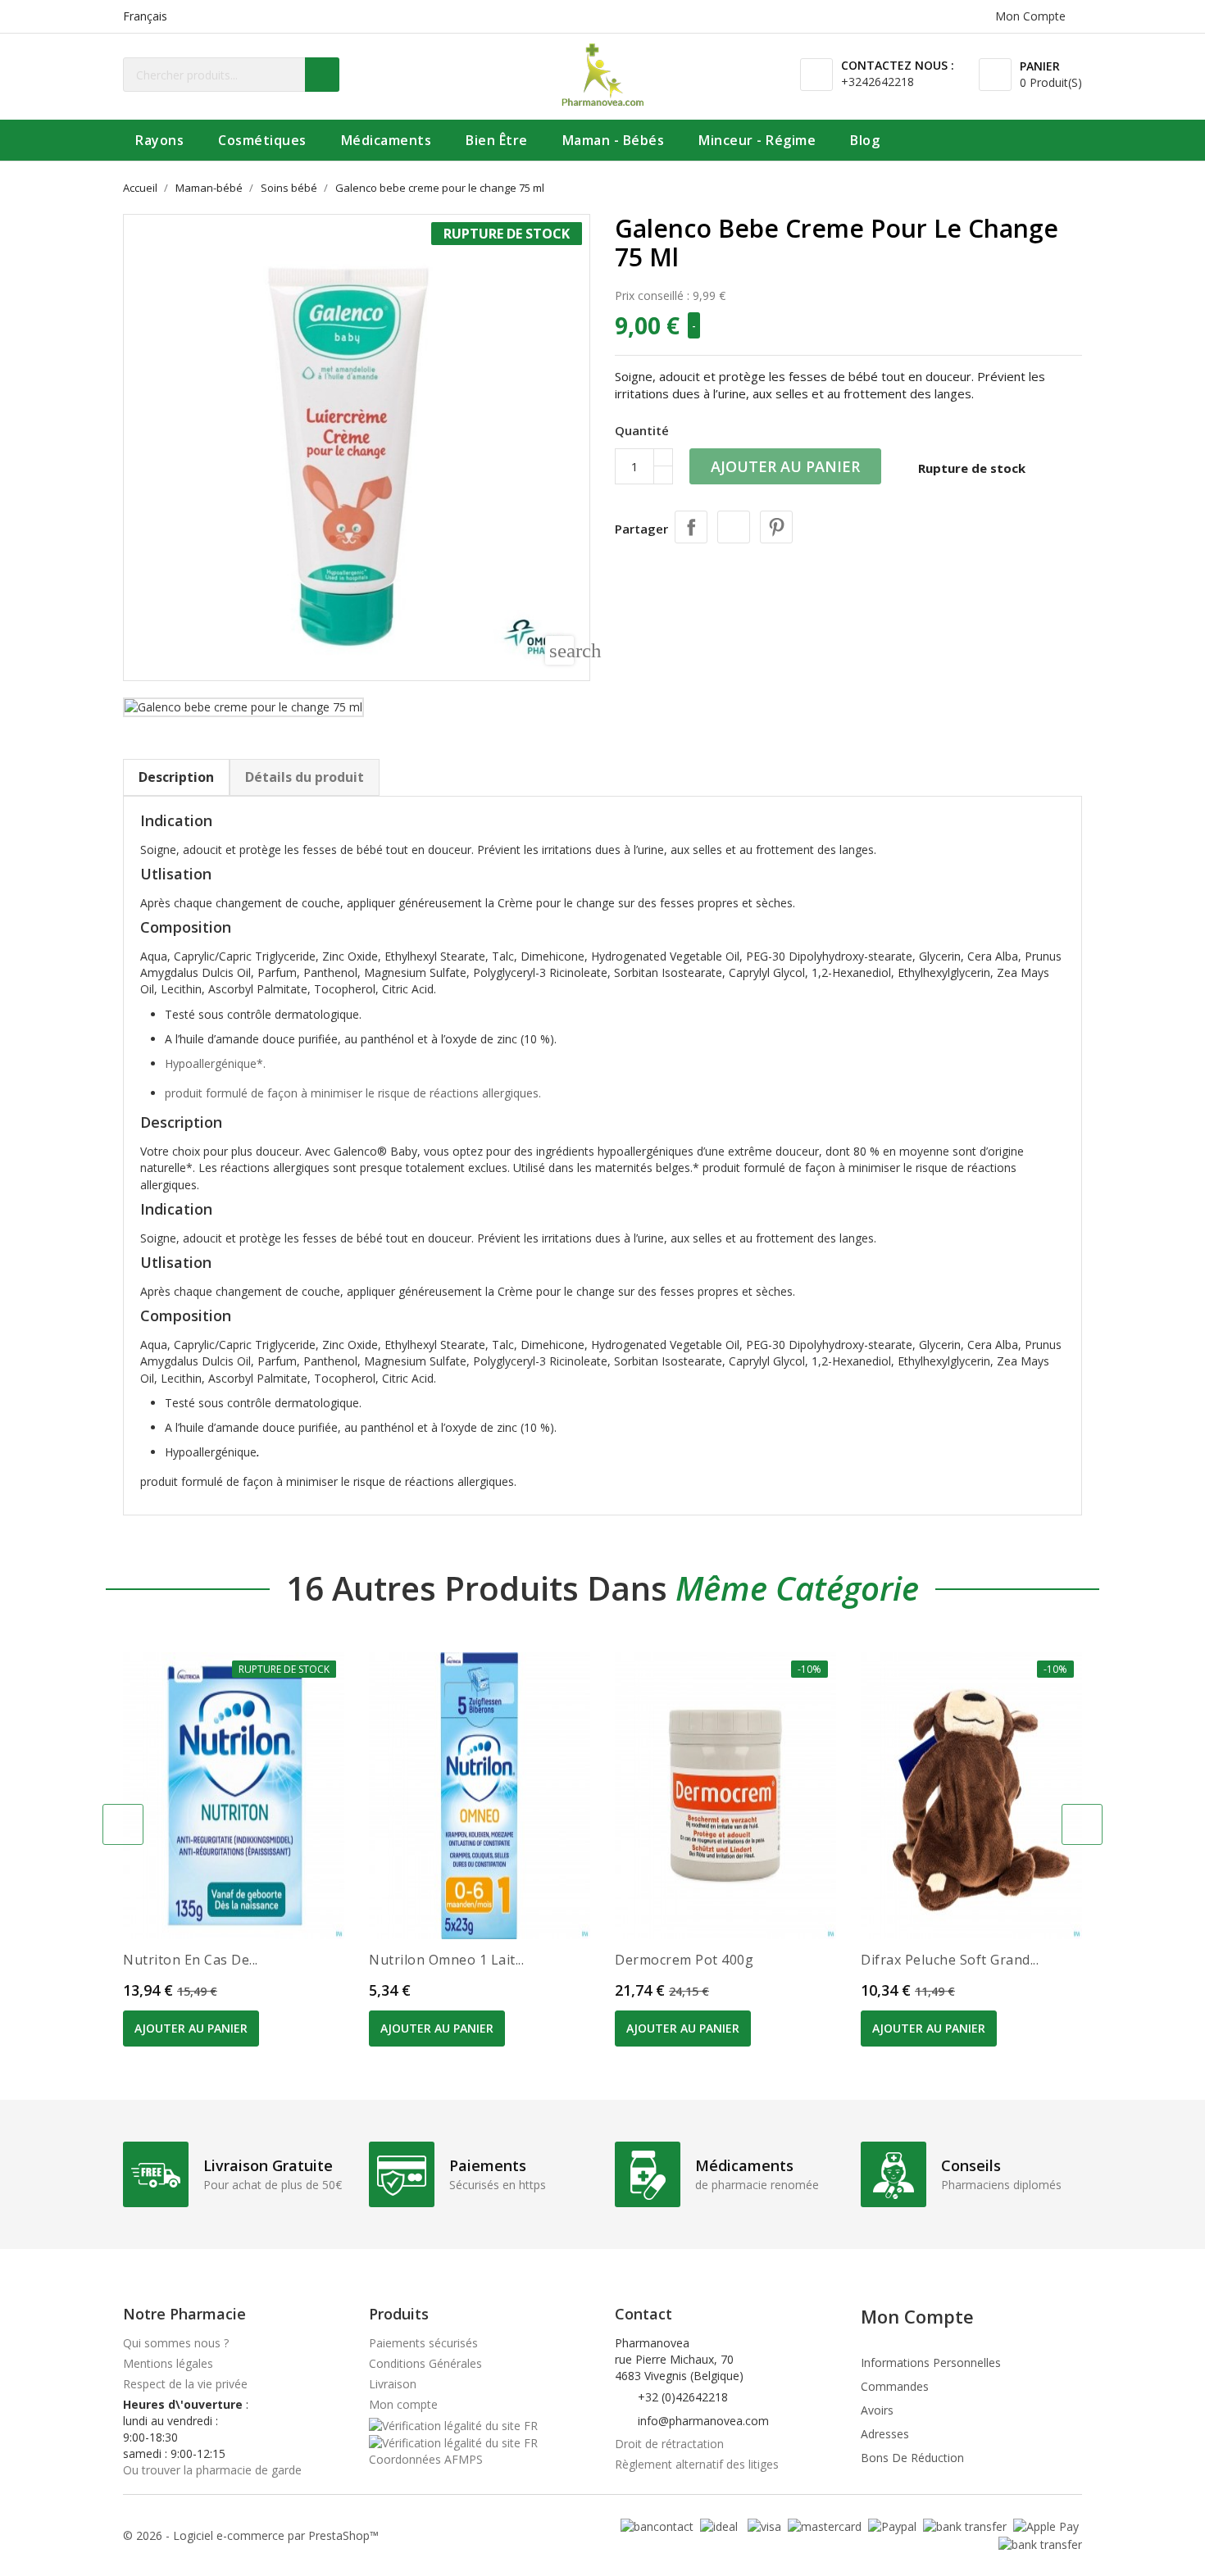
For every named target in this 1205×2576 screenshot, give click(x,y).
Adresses (885, 2434)
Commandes (895, 2386)
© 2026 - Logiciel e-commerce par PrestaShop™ (251, 2535)
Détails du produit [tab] (305, 777)
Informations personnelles (931, 2362)
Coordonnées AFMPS (426, 2459)
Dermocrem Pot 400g (684, 1960)
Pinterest (776, 527)
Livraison (393, 2384)
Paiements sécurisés (423, 2343)
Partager (691, 527)
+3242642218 (878, 82)
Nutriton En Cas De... (191, 1960)
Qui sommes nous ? (176, 2343)
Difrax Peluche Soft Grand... (950, 1960)
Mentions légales (168, 2363)
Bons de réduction (912, 2458)
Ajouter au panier (785, 466)
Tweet (734, 527)
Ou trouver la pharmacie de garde (212, 2470)
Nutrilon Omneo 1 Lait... (446, 1960)
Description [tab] (176, 777)
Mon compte (403, 2404)
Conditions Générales (425, 2363)
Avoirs (877, 2410)
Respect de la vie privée (185, 2384)
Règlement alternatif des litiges (697, 2464)
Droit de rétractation (669, 2444)
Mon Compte (917, 2316)
